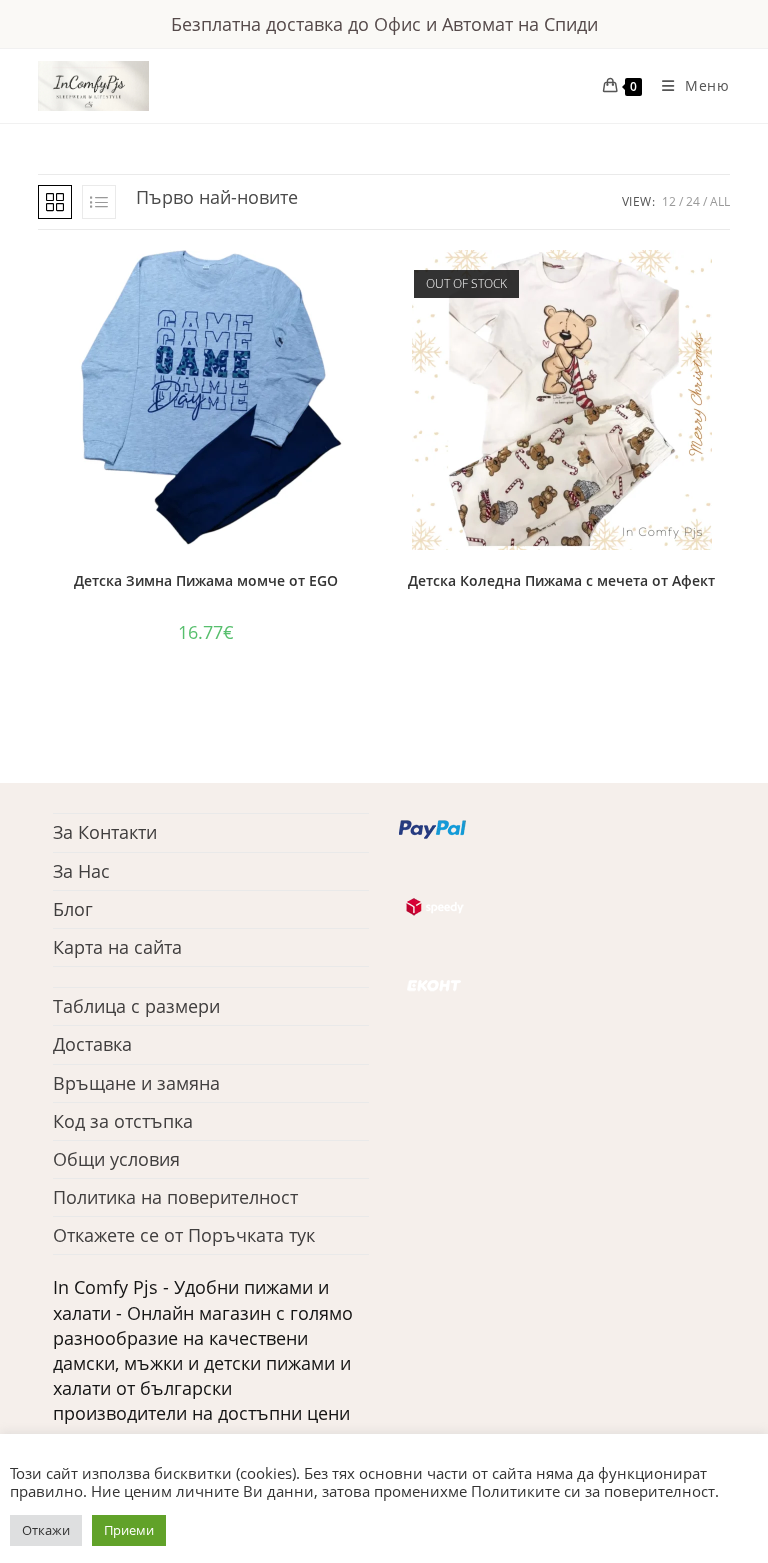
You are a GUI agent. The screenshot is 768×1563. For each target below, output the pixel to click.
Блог (73, 909)
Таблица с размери (136, 1006)
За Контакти (105, 832)
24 (693, 201)
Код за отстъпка (123, 1121)
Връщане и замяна (136, 1083)
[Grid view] (55, 202)
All (720, 201)
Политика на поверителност (175, 1197)
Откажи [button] (46, 1530)
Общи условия (116, 1159)
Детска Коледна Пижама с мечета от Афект (561, 580)
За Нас (81, 871)
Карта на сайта (117, 947)
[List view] (99, 202)
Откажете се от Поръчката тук (184, 1235)
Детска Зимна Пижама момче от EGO (206, 580)
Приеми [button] (129, 1530)
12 (669, 201)
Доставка (92, 1044)
